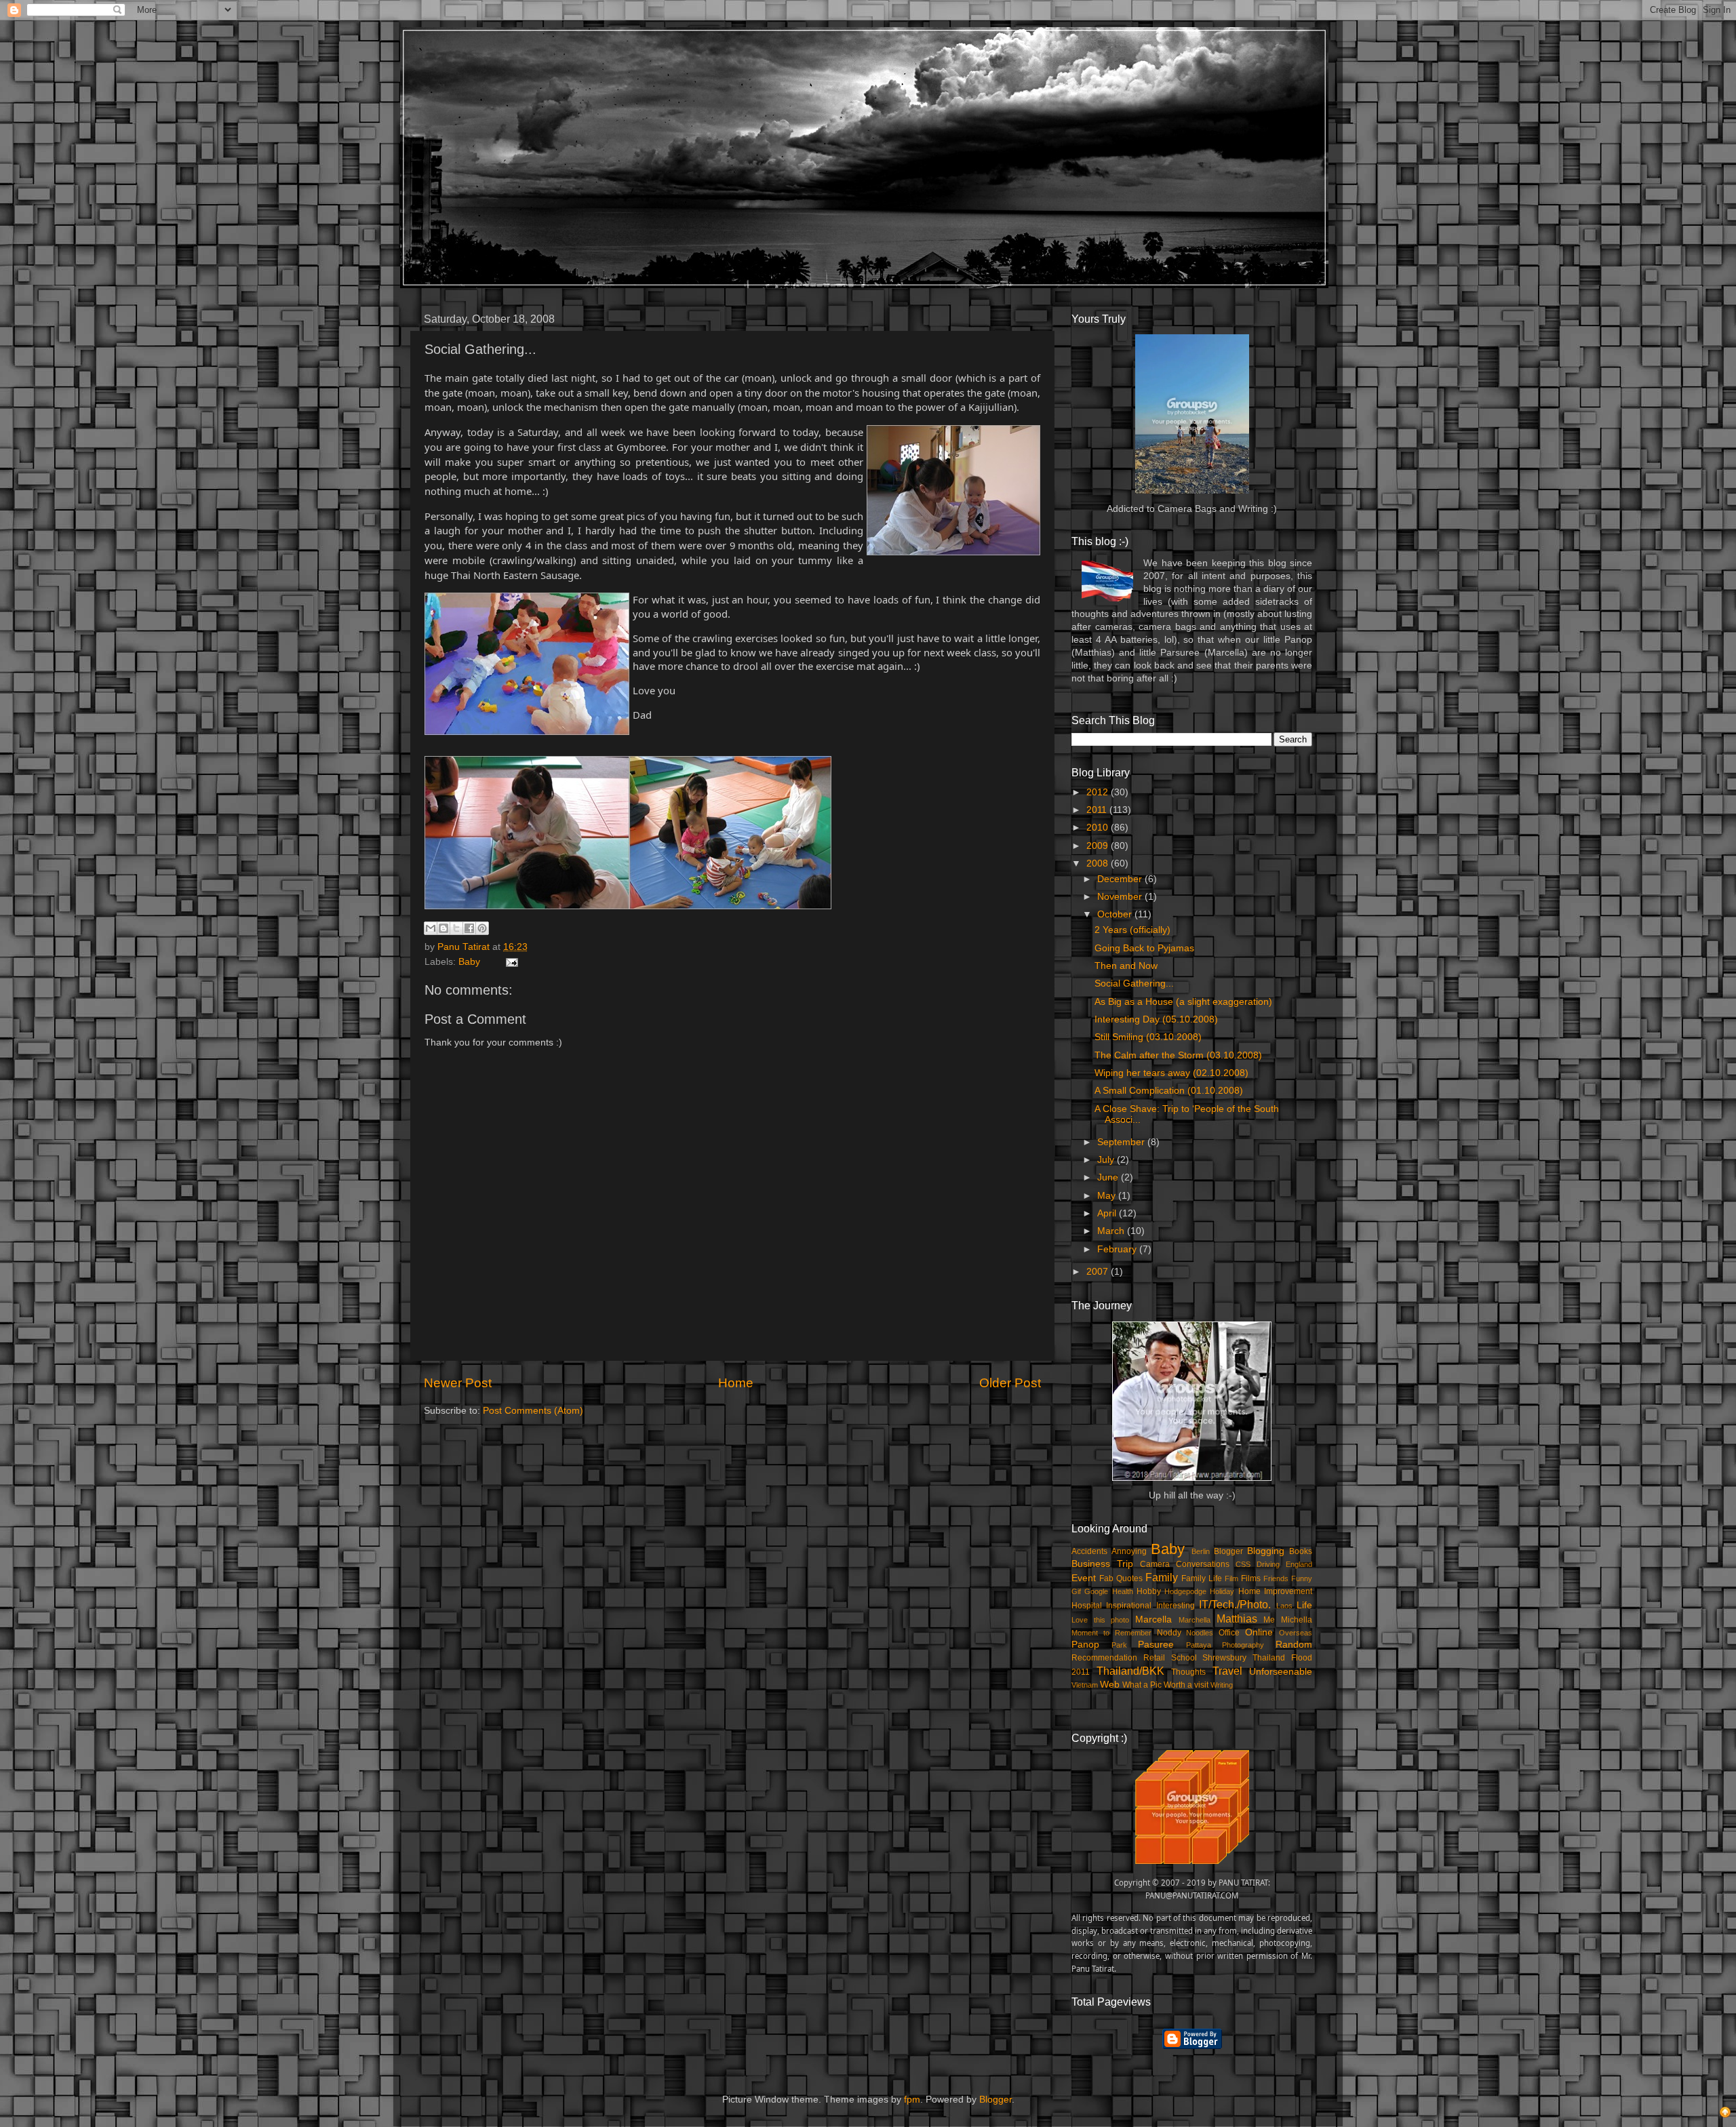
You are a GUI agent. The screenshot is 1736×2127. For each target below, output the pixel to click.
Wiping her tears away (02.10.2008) (1171, 1073)
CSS (1243, 1564)
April (1108, 1213)
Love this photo (1100, 1620)
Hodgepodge (1185, 1591)
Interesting (1176, 1606)
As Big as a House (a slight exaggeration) (1183, 1002)
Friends (1276, 1578)
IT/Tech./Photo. (1235, 1604)
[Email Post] (510, 962)
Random (1294, 1645)
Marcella (1153, 1619)
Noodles (1200, 1633)
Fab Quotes (1121, 1578)
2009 (1099, 846)
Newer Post (458, 1383)
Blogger (1228, 1551)
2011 (1098, 810)
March (1112, 1231)
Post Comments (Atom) (533, 1411)
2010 (1099, 828)
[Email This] (431, 928)
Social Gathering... (1134, 983)
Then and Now (1126, 966)
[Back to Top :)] (1725, 2114)
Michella (1297, 1620)
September (1122, 1142)
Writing (1222, 1685)
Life (1304, 1605)
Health (1123, 1591)
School (1184, 1658)
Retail (1154, 1658)
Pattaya (1199, 1645)
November (1121, 897)
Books (1301, 1551)
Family (1162, 1577)
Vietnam (1085, 1685)
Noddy (1169, 1633)
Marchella (1195, 1620)
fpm (912, 2100)
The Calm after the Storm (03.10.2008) (1178, 1055)
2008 (1099, 863)
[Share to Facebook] (469, 928)
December (1121, 879)
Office (1229, 1633)
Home (736, 1383)
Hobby (1149, 1591)
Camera (1155, 1564)
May (1108, 1196)
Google (1096, 1591)
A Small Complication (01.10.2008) (1169, 1091)
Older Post (1010, 1383)
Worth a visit (1186, 1685)
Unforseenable (1281, 1672)
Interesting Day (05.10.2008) (1156, 1019)
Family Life (1202, 1578)
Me (1269, 1620)
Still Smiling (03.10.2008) (1148, 1037)
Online (1259, 1632)
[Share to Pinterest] (482, 928)
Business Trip (1102, 1564)
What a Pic (1142, 1685)
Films (1251, 1578)
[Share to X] (456, 928)
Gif (1076, 1591)
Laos (1284, 1606)
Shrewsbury (1224, 1658)
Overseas (1296, 1633)
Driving (1268, 1564)
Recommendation (1104, 1658)
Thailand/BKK (1130, 1671)
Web (1110, 1685)
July (1107, 1160)
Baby (469, 962)
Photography (1243, 1645)
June (1109, 1177)
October (1116, 914)
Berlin (1201, 1551)
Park (1119, 1645)
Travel (1227, 1671)
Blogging (1266, 1551)
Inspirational (1129, 1606)
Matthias (1237, 1618)
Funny (1302, 1578)
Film (1231, 1578)
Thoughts (1188, 1672)
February (1118, 1249)
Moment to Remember (1111, 1633)
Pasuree (1156, 1645)
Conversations (1203, 1564)
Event (1084, 1578)
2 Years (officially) (1132, 930)
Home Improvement (1275, 1591)
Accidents (1089, 1551)
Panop (1085, 1645)
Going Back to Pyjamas (1144, 948)
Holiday (1222, 1591)
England (1299, 1564)
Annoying (1129, 1551)
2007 (1099, 1272)
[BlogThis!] (443, 928)
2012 (1099, 792)
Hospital (1087, 1606)
